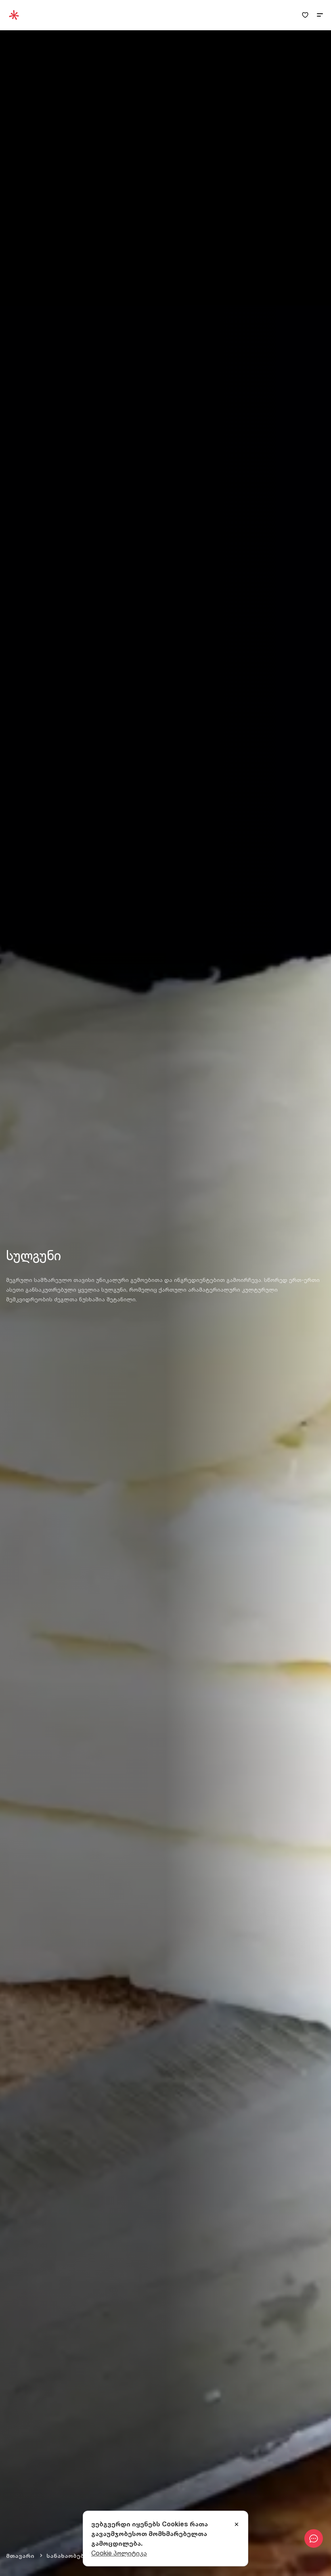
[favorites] (305, 15)
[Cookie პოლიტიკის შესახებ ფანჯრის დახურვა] (237, 2525)
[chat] (314, 2538)
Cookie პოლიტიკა (119, 2553)
